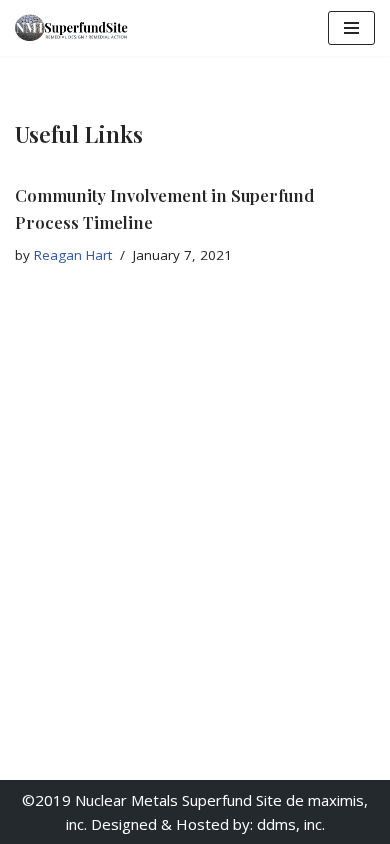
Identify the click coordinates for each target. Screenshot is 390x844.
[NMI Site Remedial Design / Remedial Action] (75, 28)
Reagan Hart (73, 255)
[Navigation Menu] (351, 28)
